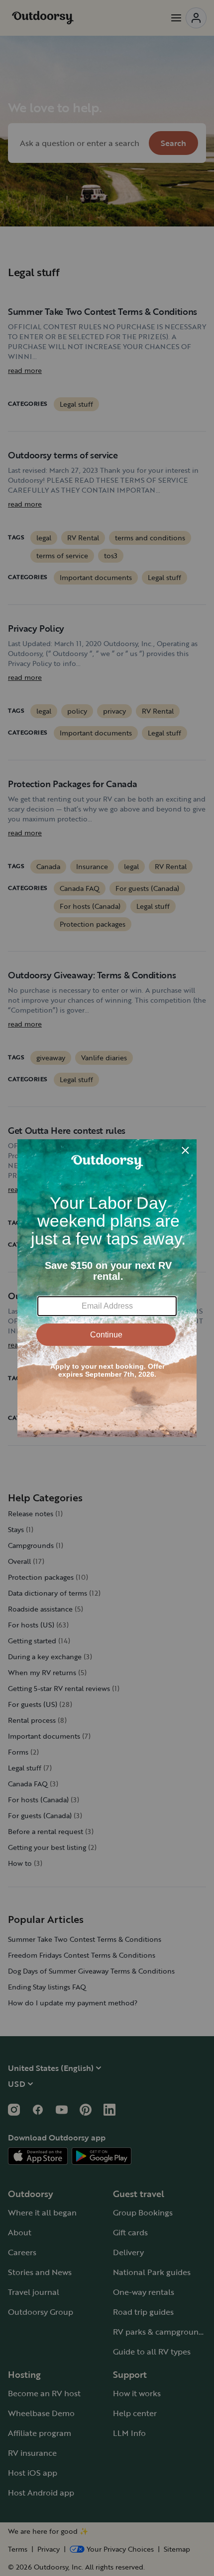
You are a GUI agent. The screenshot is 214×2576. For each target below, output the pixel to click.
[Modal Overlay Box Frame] (107, 1288)
